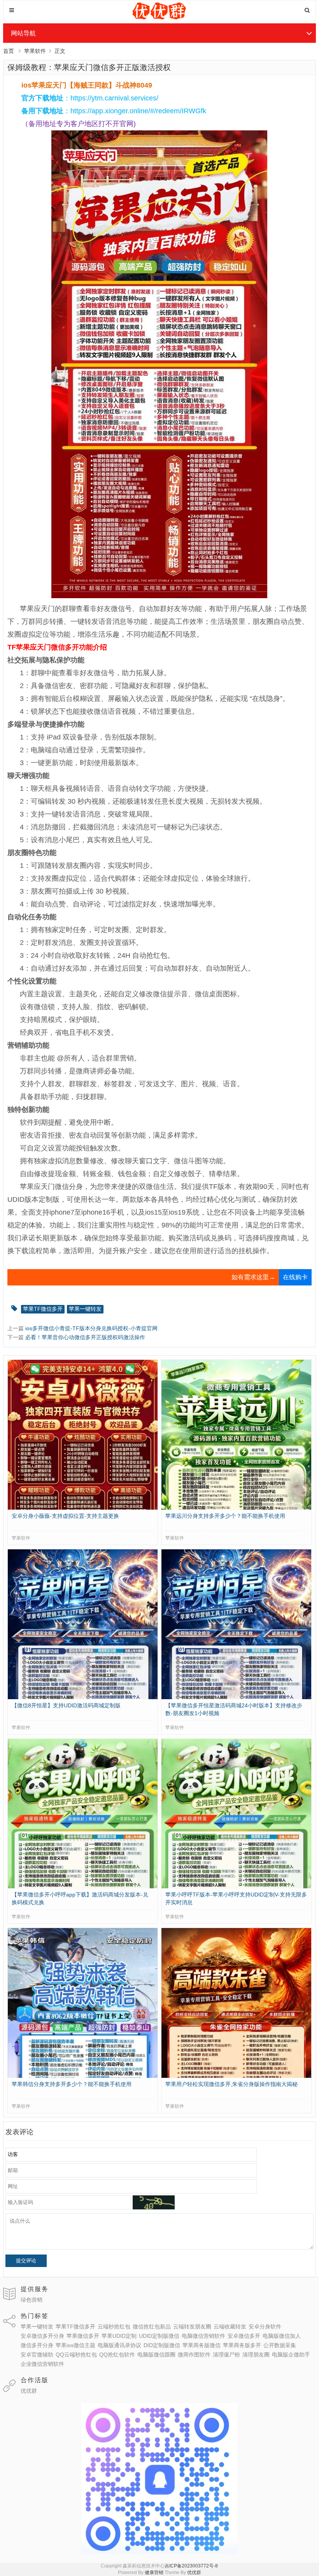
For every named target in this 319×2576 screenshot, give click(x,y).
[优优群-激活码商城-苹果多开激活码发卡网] (160, 18)
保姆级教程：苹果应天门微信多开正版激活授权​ (89, 67)
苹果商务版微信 (202, 2345)
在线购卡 (295, 1277)
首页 (9, 51)
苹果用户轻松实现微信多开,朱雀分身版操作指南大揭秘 (231, 2084)
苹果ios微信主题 (75, 2345)
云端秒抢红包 (114, 2327)
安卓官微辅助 (37, 2355)
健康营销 (154, 2572)
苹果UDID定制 (119, 2336)
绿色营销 (32, 2300)
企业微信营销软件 (42, 2364)
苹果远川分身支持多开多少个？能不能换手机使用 (225, 1516)
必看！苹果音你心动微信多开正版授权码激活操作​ (85, 1337)
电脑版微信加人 (282, 2336)
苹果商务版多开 (242, 2345)
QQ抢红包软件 (117, 2355)
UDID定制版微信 (159, 2336)
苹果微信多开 (83, 2336)
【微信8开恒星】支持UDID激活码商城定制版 (66, 1705)
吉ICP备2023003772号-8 (191, 2566)
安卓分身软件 (265, 2327)
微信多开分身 (37, 2345)
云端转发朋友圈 (192, 2327)
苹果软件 (35, 51)
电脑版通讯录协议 (119, 2345)
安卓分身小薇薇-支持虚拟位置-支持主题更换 (65, 1516)
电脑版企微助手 (291, 2355)
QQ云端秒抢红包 (76, 2355)
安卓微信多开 (244, 2336)
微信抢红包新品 (152, 2327)
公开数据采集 (280, 2345)
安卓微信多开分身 (42, 2336)
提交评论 (26, 2261)
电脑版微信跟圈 (156, 2355)
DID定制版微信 (162, 2345)
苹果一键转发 (85, 1309)
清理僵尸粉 (226, 2355)
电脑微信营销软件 (203, 2336)
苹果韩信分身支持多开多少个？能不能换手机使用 (72, 2084)
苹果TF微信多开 (43, 1309)
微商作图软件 (194, 2355)
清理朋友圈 (256, 2355)
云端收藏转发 (230, 2327)
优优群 (29, 2391)
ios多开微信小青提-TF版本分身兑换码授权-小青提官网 (91, 1328)
